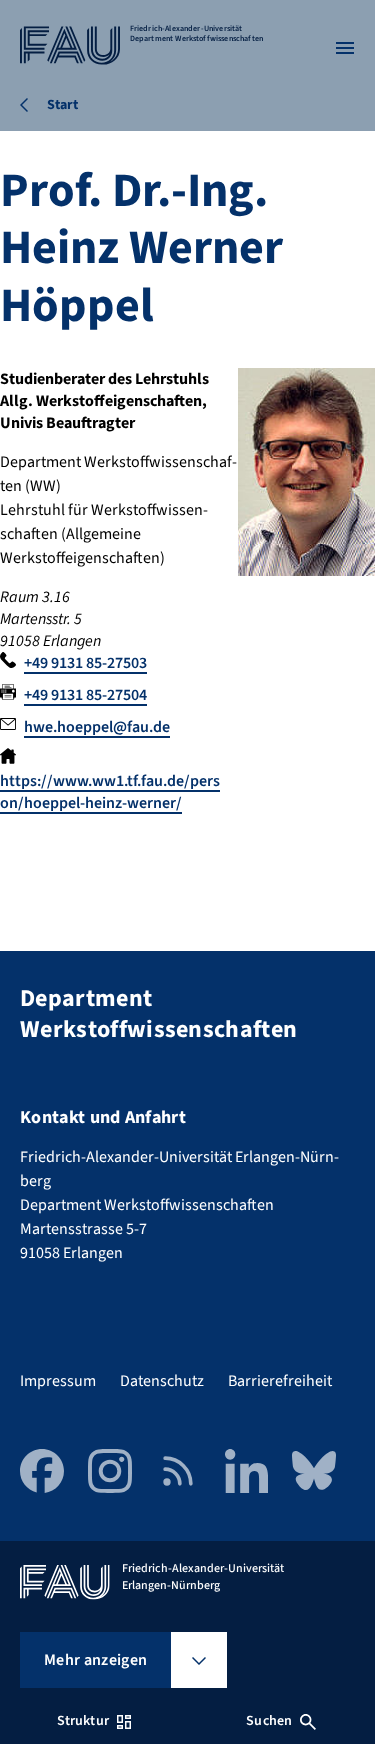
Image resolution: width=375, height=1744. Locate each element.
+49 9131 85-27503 (85, 663)
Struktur (83, 1721)
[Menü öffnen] (345, 48)
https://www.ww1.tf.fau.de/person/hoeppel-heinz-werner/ (110, 792)
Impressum (58, 1381)
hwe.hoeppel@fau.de (97, 727)
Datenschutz (162, 1381)
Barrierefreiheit (280, 1381)
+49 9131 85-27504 (85, 695)
